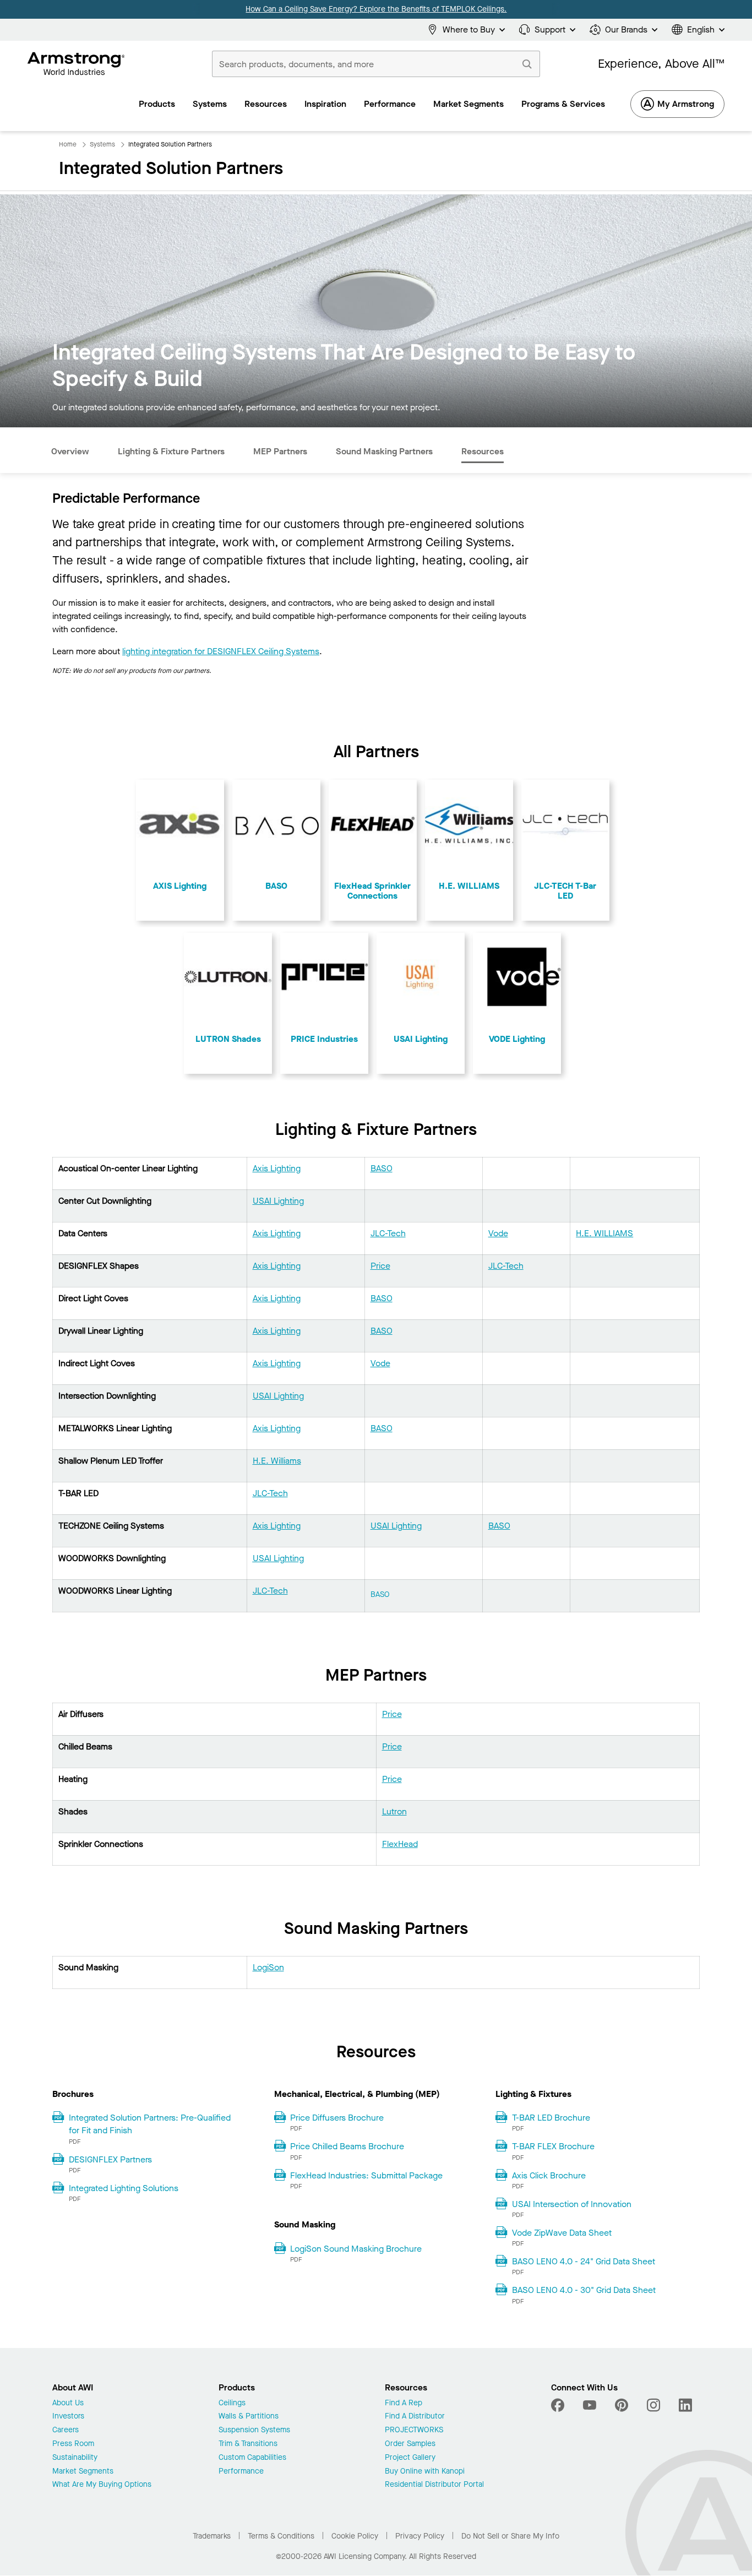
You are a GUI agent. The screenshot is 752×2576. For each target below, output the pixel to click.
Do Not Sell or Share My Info (510, 2536)
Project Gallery (410, 2458)
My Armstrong (686, 104)
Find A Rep (404, 2403)
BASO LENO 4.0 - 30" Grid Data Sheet (584, 2290)
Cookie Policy (355, 2536)
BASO (382, 1168)
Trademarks (212, 2536)
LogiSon (268, 1967)
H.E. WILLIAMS (604, 1233)
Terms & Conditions (281, 2536)
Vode (498, 1233)
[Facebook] (559, 2405)
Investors (68, 2417)
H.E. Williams (277, 1461)
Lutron (394, 1811)
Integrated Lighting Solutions (124, 2188)
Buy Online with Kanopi (425, 2472)
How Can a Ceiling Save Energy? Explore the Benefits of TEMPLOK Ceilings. (376, 9)
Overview (70, 451)
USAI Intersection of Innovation (572, 2204)
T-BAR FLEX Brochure (553, 2146)
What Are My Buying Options (102, 2485)
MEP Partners (280, 451)
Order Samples (410, 2444)
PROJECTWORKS (414, 2430)
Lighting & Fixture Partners (171, 451)
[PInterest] (622, 2405)
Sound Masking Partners (384, 451)
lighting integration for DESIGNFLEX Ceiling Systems (221, 651)
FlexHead (400, 1844)
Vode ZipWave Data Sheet (562, 2233)
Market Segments (83, 2472)
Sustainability (75, 2458)
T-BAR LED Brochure (551, 2118)
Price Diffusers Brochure (337, 2118)
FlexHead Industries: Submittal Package (366, 2175)
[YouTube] (590, 2405)
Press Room (73, 2444)
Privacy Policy (420, 2536)
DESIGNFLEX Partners (110, 2159)
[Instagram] (653, 2405)
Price (380, 1266)
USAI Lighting (278, 1201)
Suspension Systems (254, 2430)
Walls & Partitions (249, 2417)
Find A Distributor (415, 2417)
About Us (68, 2403)
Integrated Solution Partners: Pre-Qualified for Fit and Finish (150, 2124)
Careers (66, 2430)
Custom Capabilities (252, 2458)
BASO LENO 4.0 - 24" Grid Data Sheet (584, 2261)
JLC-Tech (388, 1233)
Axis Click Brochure (549, 2175)
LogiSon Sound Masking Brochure (356, 2249)
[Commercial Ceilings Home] (76, 64)
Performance (241, 2472)
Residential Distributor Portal (434, 2485)
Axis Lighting (277, 1168)
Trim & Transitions (248, 2444)
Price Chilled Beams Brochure (347, 2146)
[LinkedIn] (685, 2405)
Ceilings (232, 2403)
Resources (483, 451)
